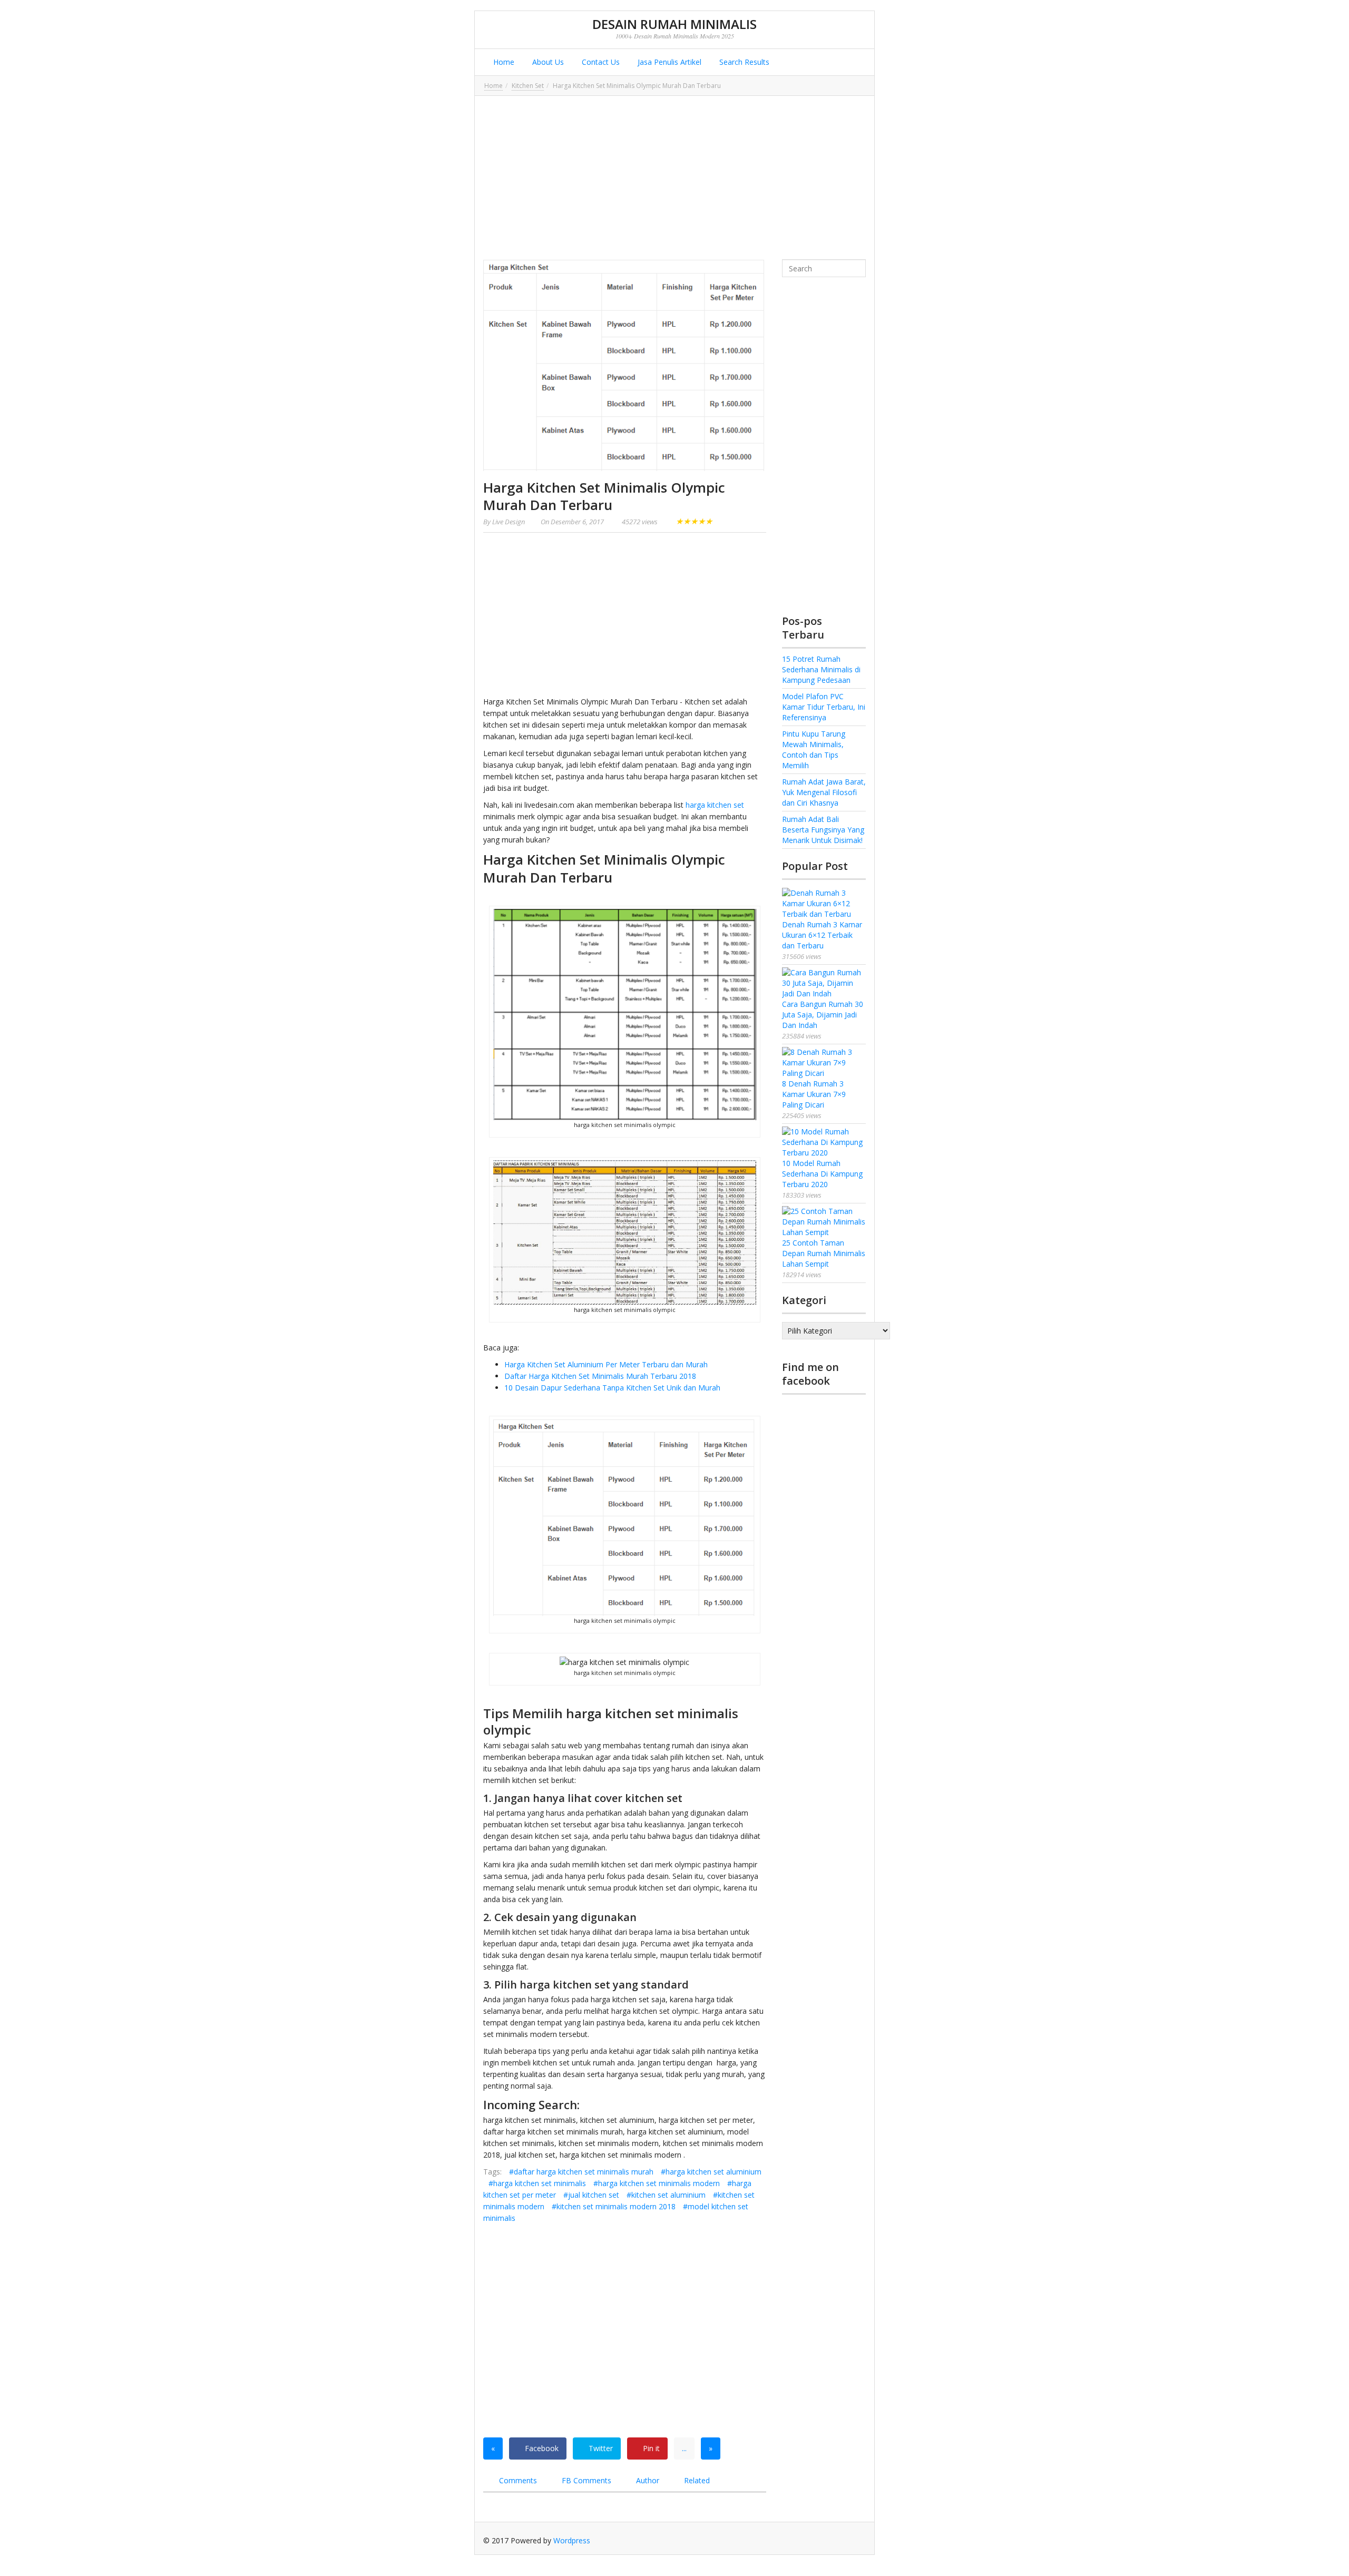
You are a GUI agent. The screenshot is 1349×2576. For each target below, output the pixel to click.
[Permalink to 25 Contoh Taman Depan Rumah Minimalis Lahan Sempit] (824, 1222)
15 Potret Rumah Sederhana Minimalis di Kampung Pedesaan (821, 669)
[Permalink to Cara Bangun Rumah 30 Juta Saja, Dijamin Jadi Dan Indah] (824, 983)
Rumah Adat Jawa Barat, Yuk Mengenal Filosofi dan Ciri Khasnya (824, 792)
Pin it (650, 2448)
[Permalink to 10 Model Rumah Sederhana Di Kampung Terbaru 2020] (824, 1142)
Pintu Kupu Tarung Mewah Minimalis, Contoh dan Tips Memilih (814, 750)
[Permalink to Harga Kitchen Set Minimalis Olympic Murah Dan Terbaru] (625, 365)
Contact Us (600, 62)
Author (647, 2480)
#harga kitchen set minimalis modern (657, 2183)
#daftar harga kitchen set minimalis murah (581, 2172)
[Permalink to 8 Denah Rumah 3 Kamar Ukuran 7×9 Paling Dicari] (824, 1063)
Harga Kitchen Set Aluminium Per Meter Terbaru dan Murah (606, 1364)
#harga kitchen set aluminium (711, 2172)
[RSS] (858, 2540)
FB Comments (585, 2480)
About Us (547, 62)
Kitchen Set (528, 86)
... (684, 2448)
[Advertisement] (674, 178)
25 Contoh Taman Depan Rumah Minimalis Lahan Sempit (824, 1253)
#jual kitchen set (591, 2195)
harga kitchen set (715, 805)
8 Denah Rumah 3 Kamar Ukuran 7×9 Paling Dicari (814, 1094)
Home (503, 62)
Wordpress (572, 2540)
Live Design (509, 522)
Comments (517, 2480)
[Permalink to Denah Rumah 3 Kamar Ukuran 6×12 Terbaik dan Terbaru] (824, 904)
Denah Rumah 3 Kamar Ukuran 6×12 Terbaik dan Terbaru (822, 935)
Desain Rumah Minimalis (674, 24)
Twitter (600, 2448)
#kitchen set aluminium (666, 2195)
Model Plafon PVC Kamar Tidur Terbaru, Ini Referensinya (824, 707)
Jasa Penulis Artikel (668, 62)
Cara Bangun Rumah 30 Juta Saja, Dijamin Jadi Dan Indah (823, 1015)
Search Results (743, 62)
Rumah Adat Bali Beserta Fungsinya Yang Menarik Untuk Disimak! (823, 830)
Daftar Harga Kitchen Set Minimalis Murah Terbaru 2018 (600, 1376)
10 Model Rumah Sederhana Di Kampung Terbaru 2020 (822, 1174)
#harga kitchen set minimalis (537, 2183)
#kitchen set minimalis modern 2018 (614, 2206)
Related (696, 2480)
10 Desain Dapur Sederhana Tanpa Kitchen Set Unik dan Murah (612, 1388)
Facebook (541, 2448)
